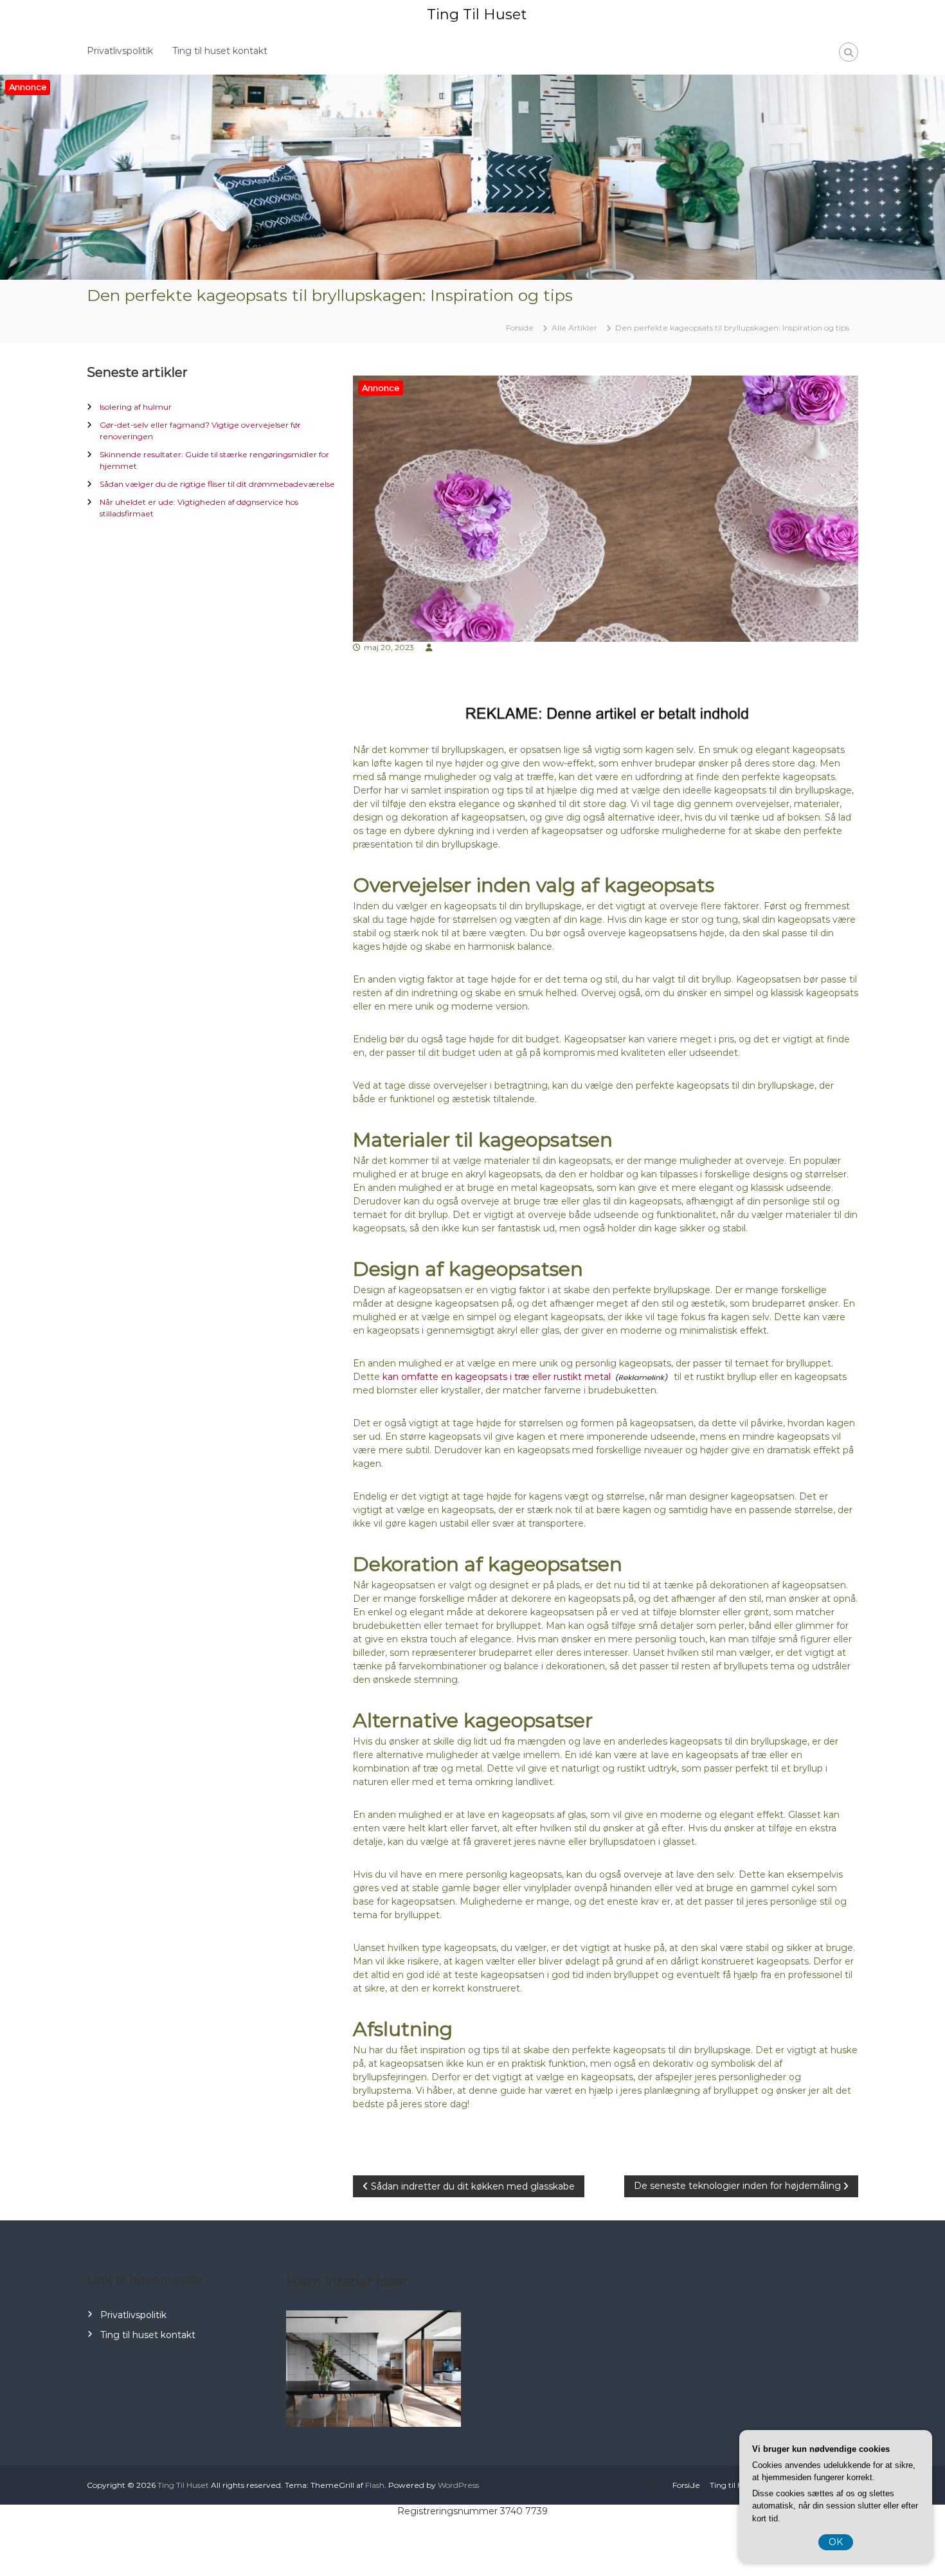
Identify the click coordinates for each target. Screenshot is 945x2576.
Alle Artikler (574, 328)
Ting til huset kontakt (220, 51)
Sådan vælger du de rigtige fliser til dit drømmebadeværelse (217, 484)
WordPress (458, 2485)
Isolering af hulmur (136, 407)
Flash (375, 2485)
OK (836, 2542)
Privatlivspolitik (120, 51)
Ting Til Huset (477, 14)
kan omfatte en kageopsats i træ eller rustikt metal (497, 1377)
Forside (686, 2485)
